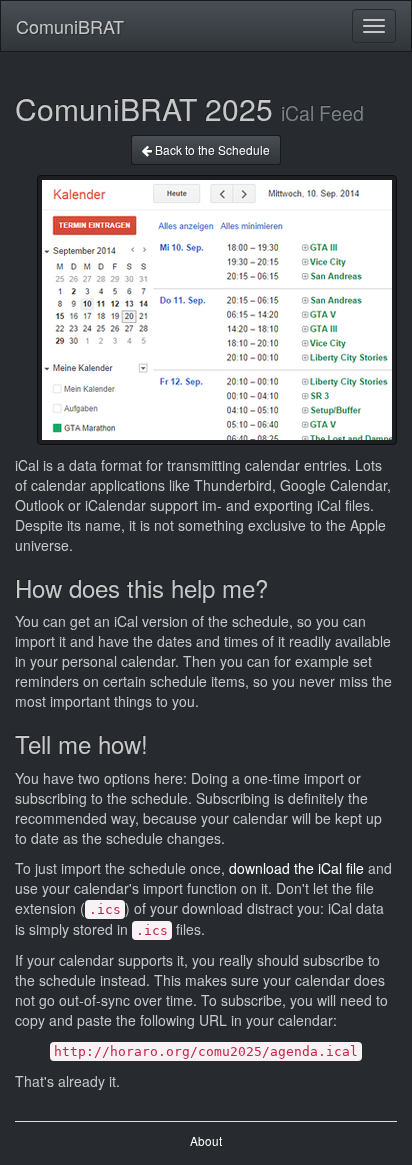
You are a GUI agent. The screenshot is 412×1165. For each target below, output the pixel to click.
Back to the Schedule (211, 149)
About (206, 1140)
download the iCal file (296, 868)
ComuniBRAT (70, 26)
